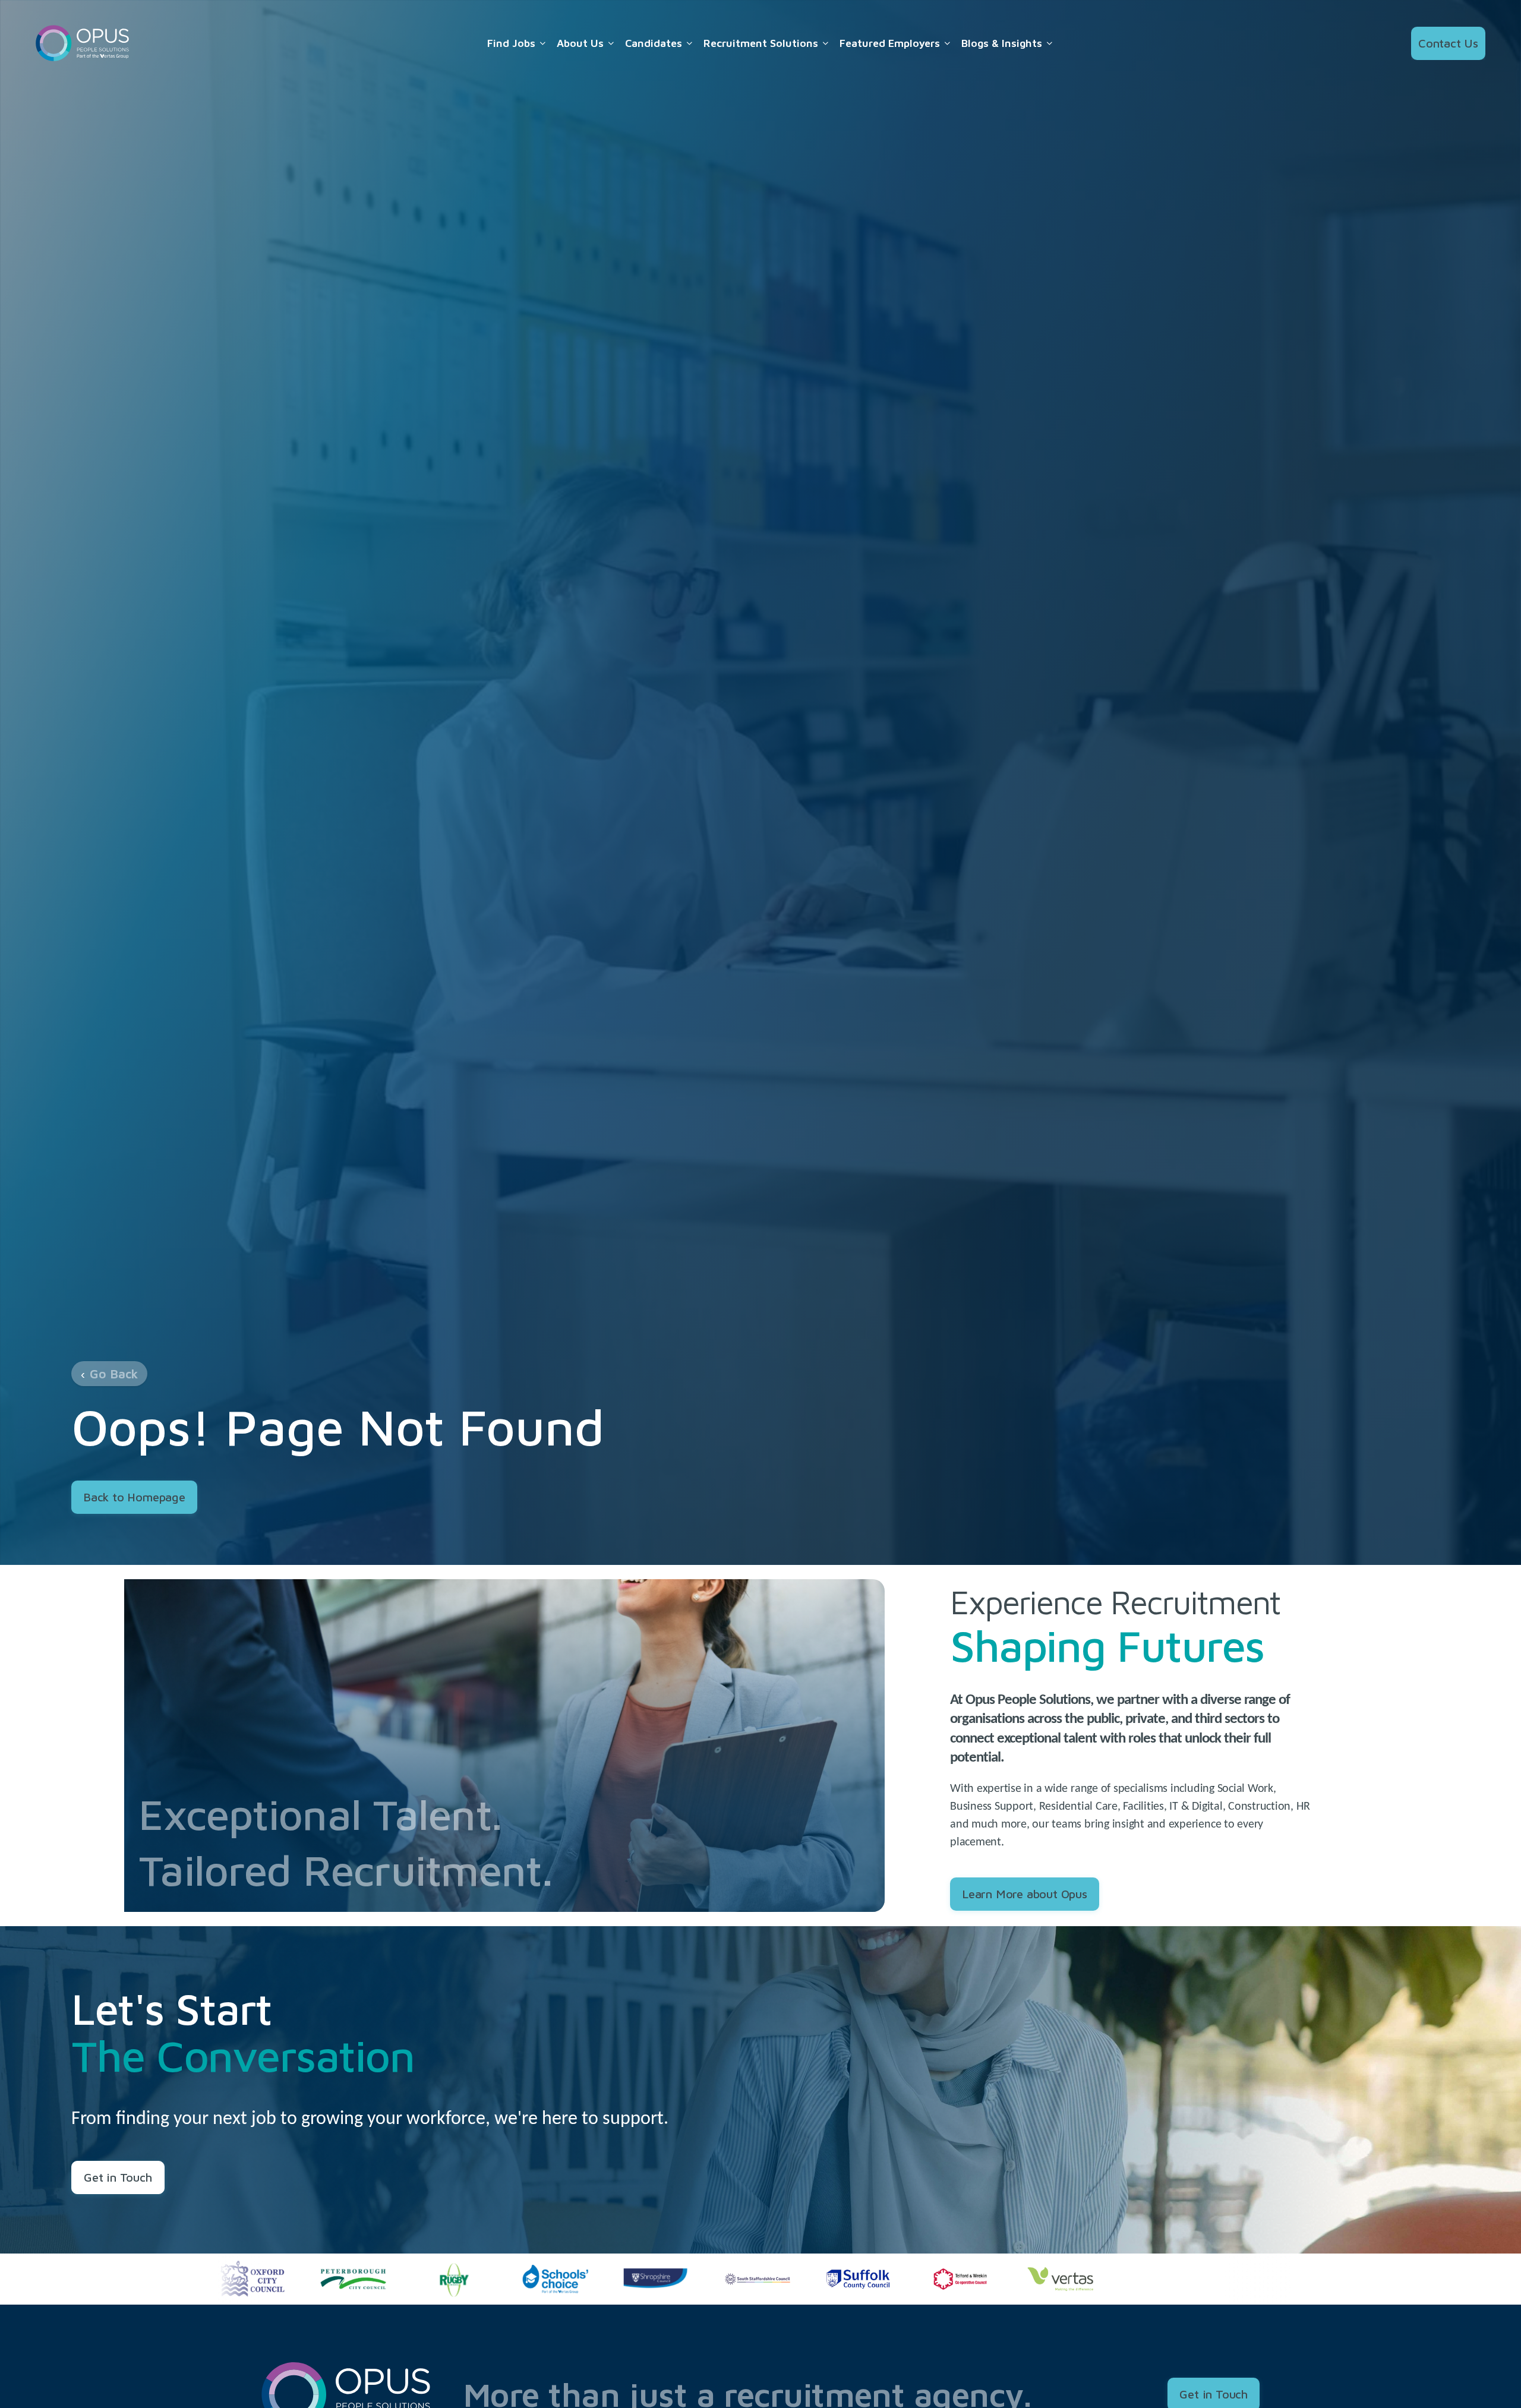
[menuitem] (517, 43)
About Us (580, 43)
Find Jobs (511, 43)
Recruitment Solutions (761, 43)
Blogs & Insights (1002, 43)
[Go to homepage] (83, 43)
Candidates (654, 43)
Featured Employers (890, 43)
